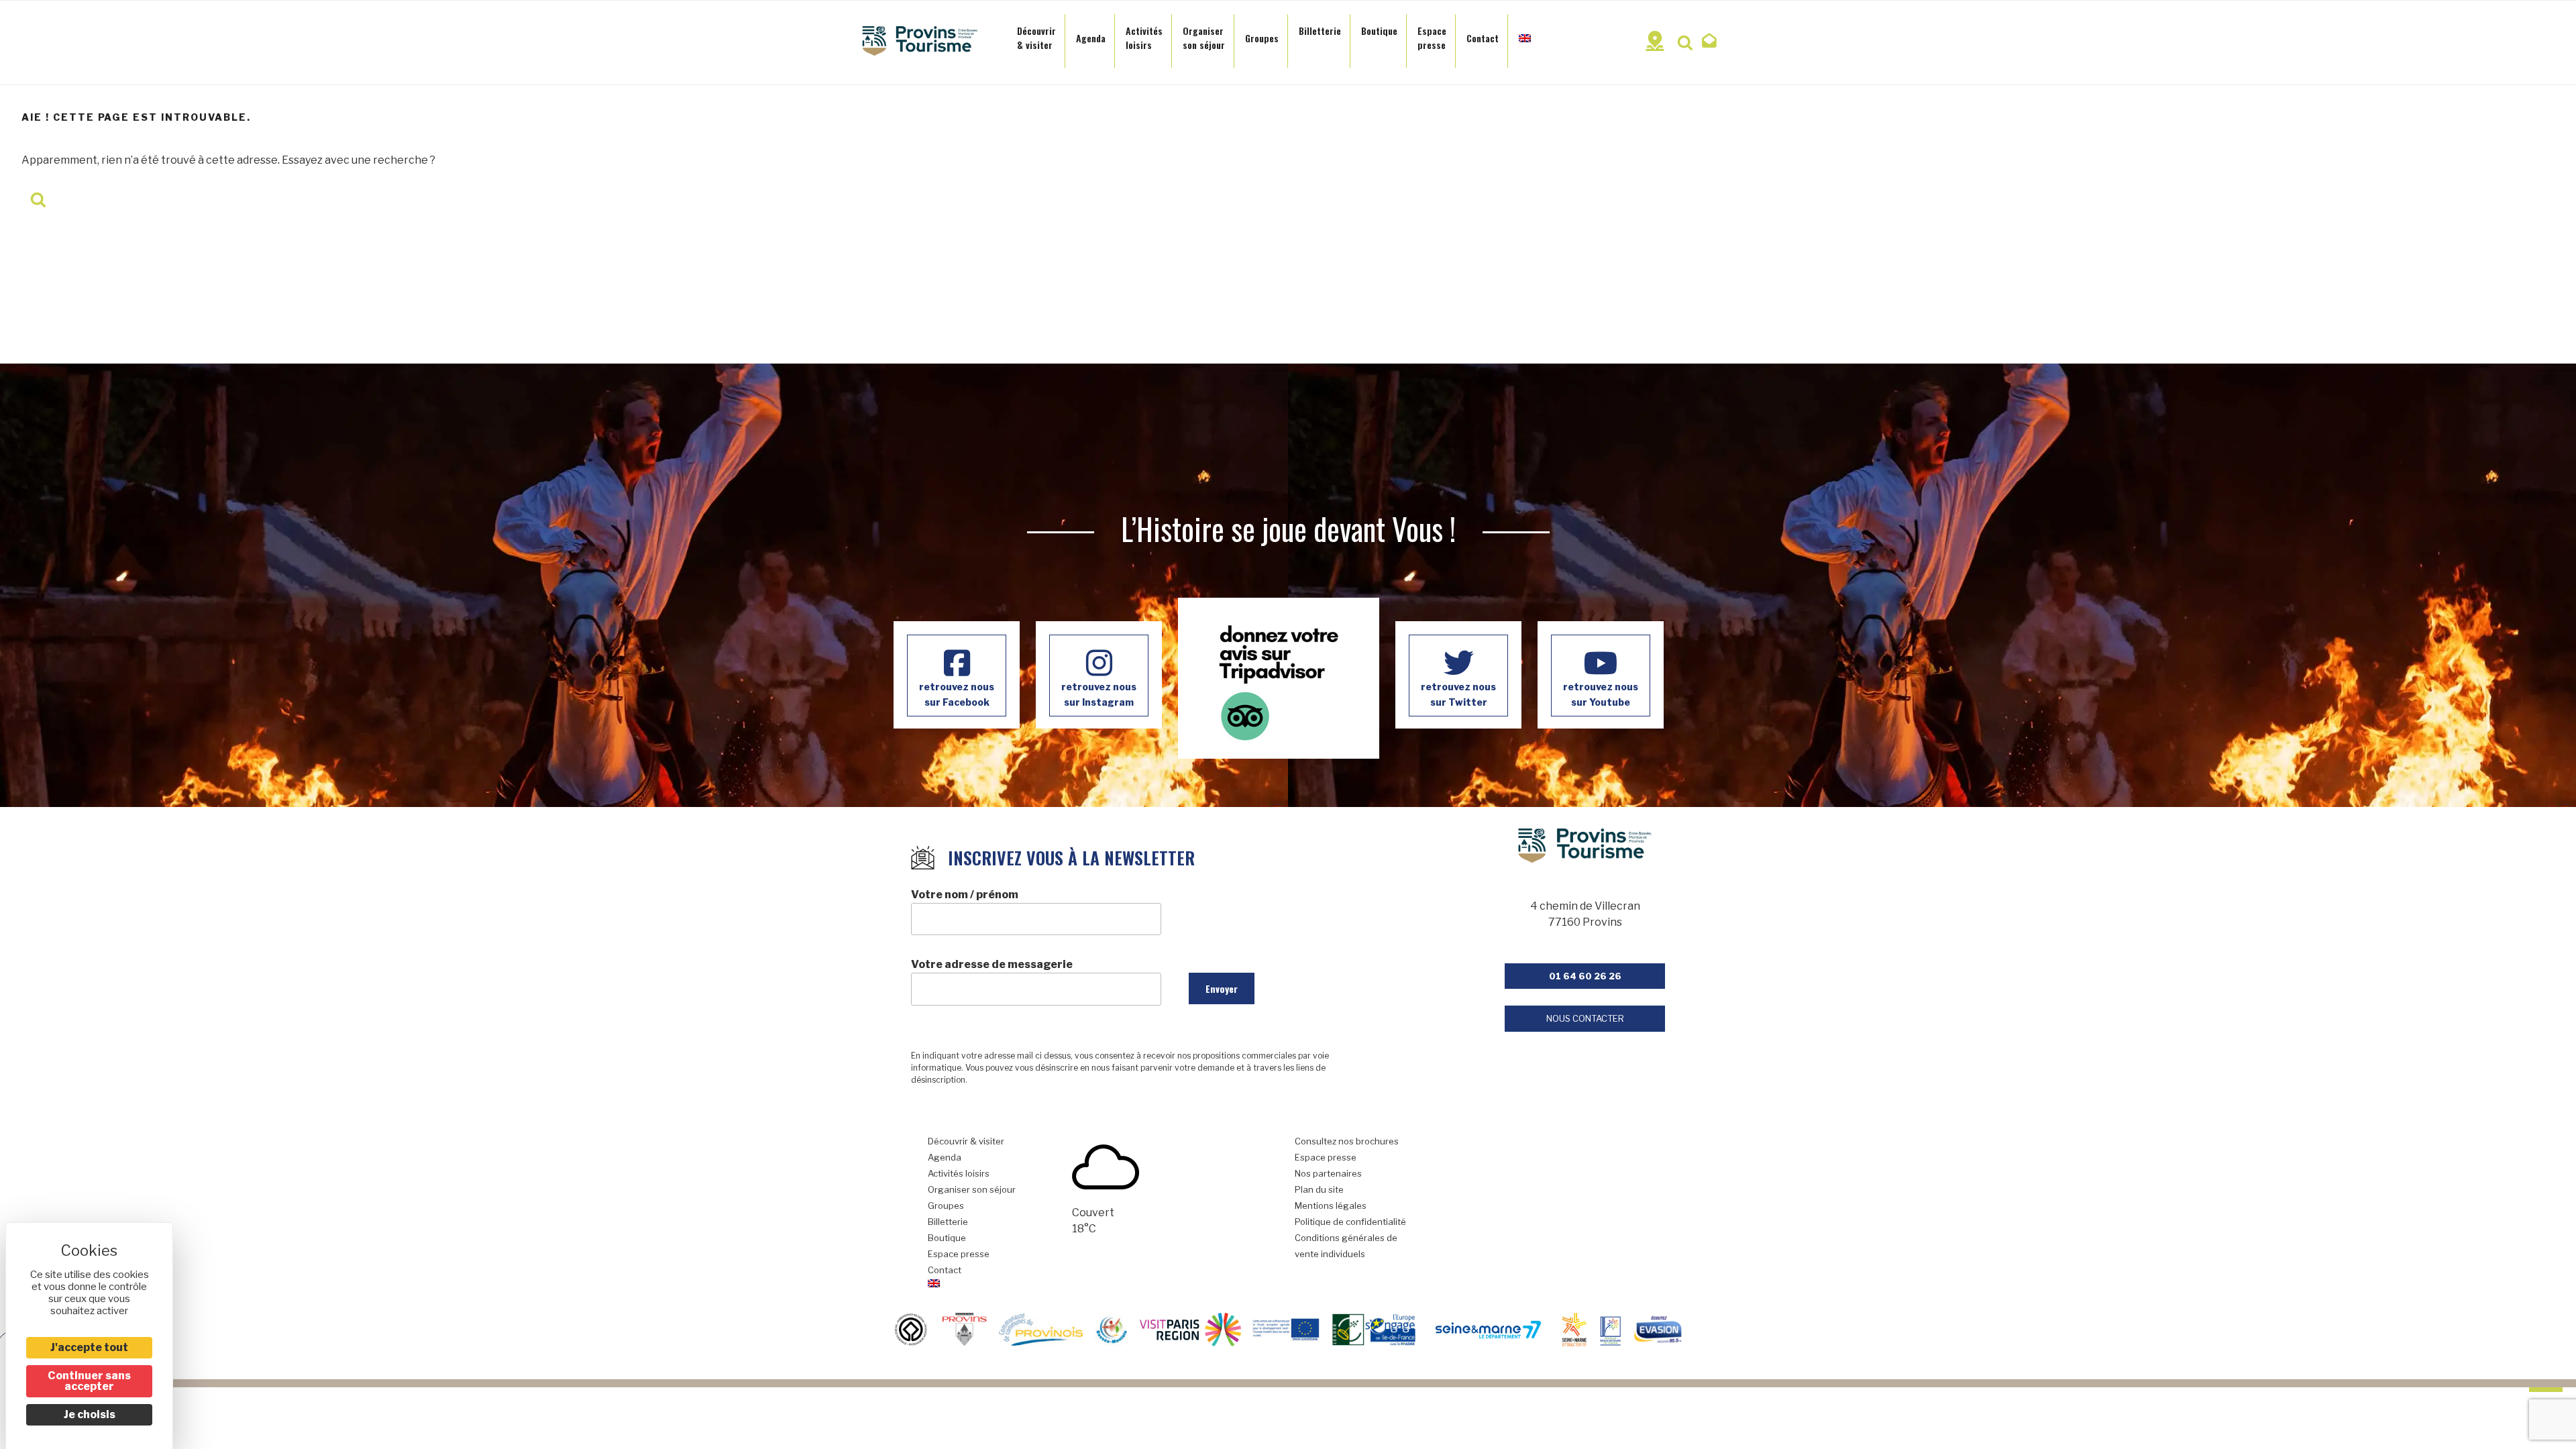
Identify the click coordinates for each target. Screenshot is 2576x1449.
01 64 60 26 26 (1585, 976)
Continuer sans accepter (89, 1381)
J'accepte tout (89, 1347)
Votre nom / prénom (965, 895)
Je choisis (90, 1414)
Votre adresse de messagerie (992, 964)
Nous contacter (1585, 1018)
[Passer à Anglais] (1525, 34)
